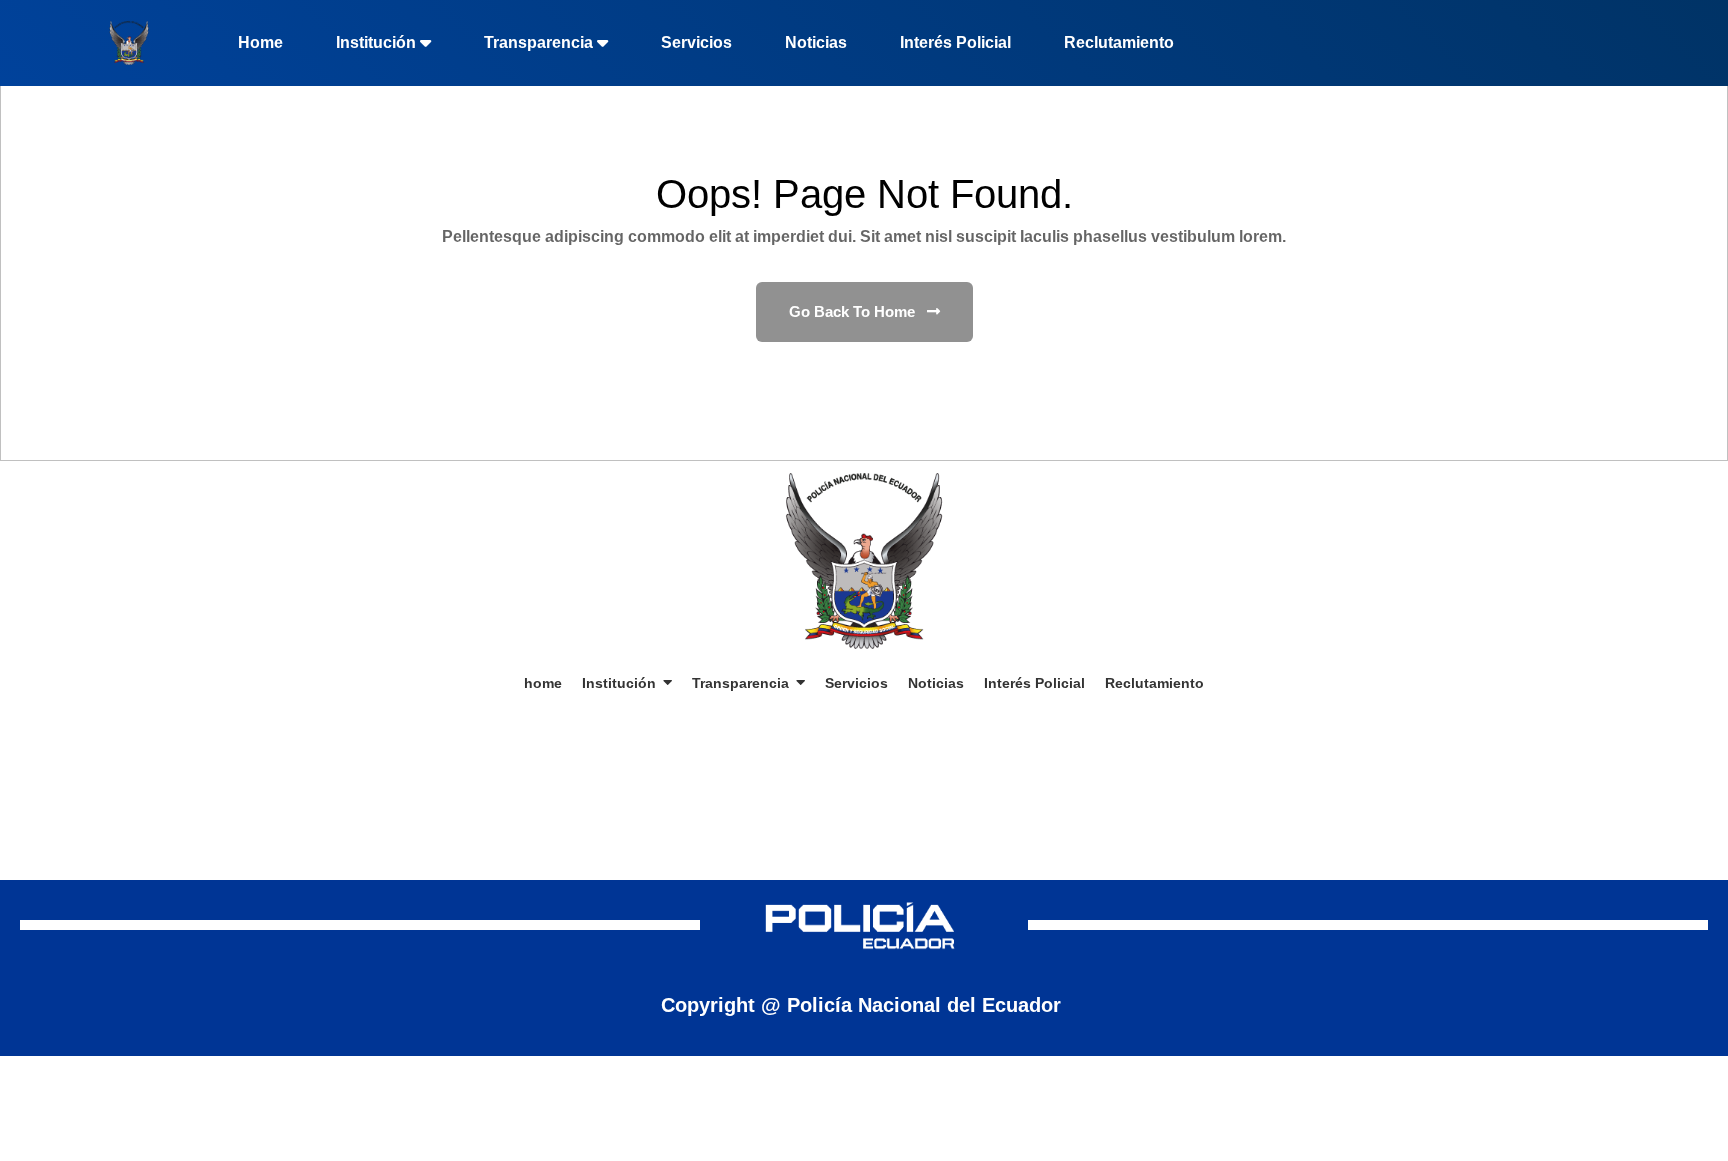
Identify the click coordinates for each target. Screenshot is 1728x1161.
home (260, 42)
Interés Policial (955, 42)
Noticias (816, 42)
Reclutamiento (1119, 42)
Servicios (696, 42)
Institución (376, 42)
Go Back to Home (854, 311)
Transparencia (538, 42)
